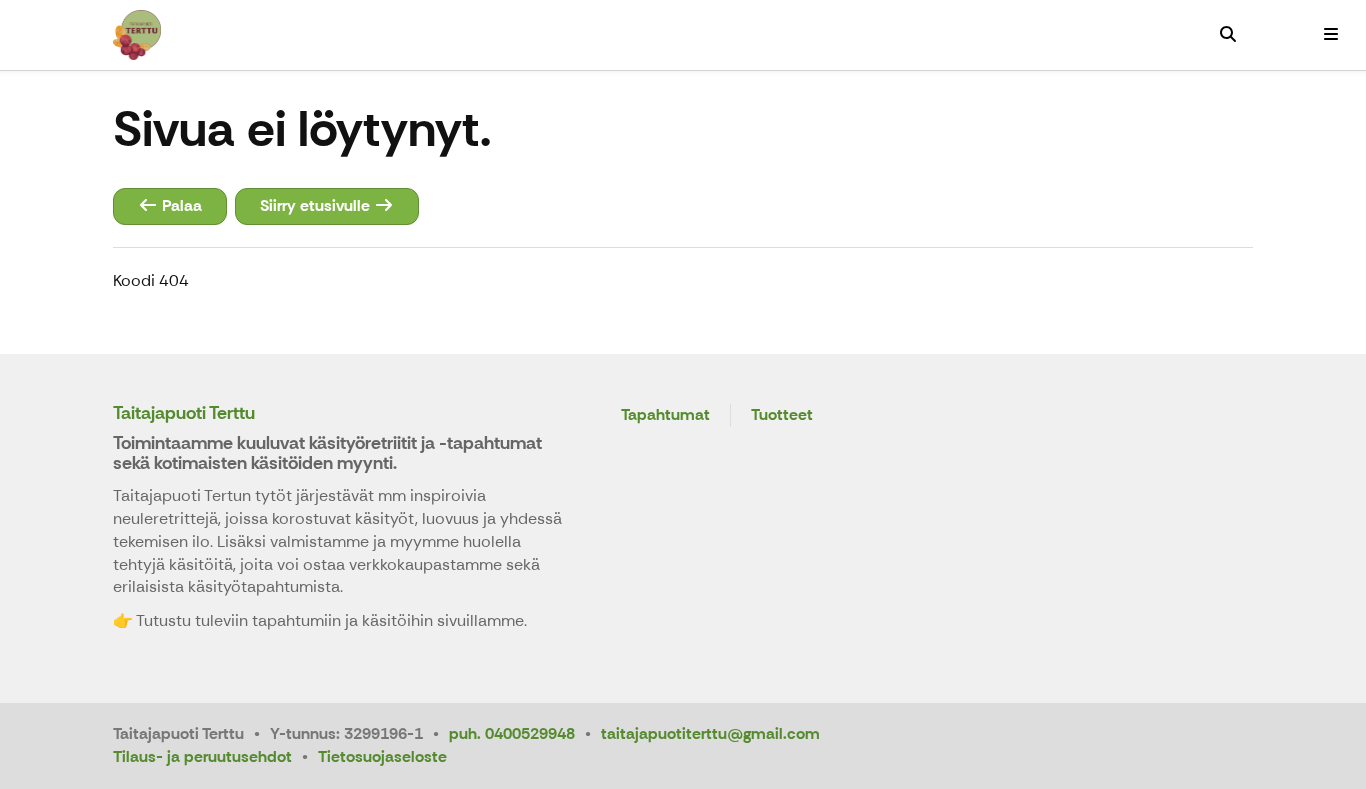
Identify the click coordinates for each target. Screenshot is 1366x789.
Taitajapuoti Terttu (184, 413)
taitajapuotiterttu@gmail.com (710, 733)
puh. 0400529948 (512, 733)
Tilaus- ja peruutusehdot (202, 756)
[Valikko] (1331, 35)
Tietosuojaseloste (382, 756)
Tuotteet (782, 415)
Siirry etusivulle (317, 205)
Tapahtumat (665, 415)
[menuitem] (1228, 35)
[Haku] (1228, 35)
